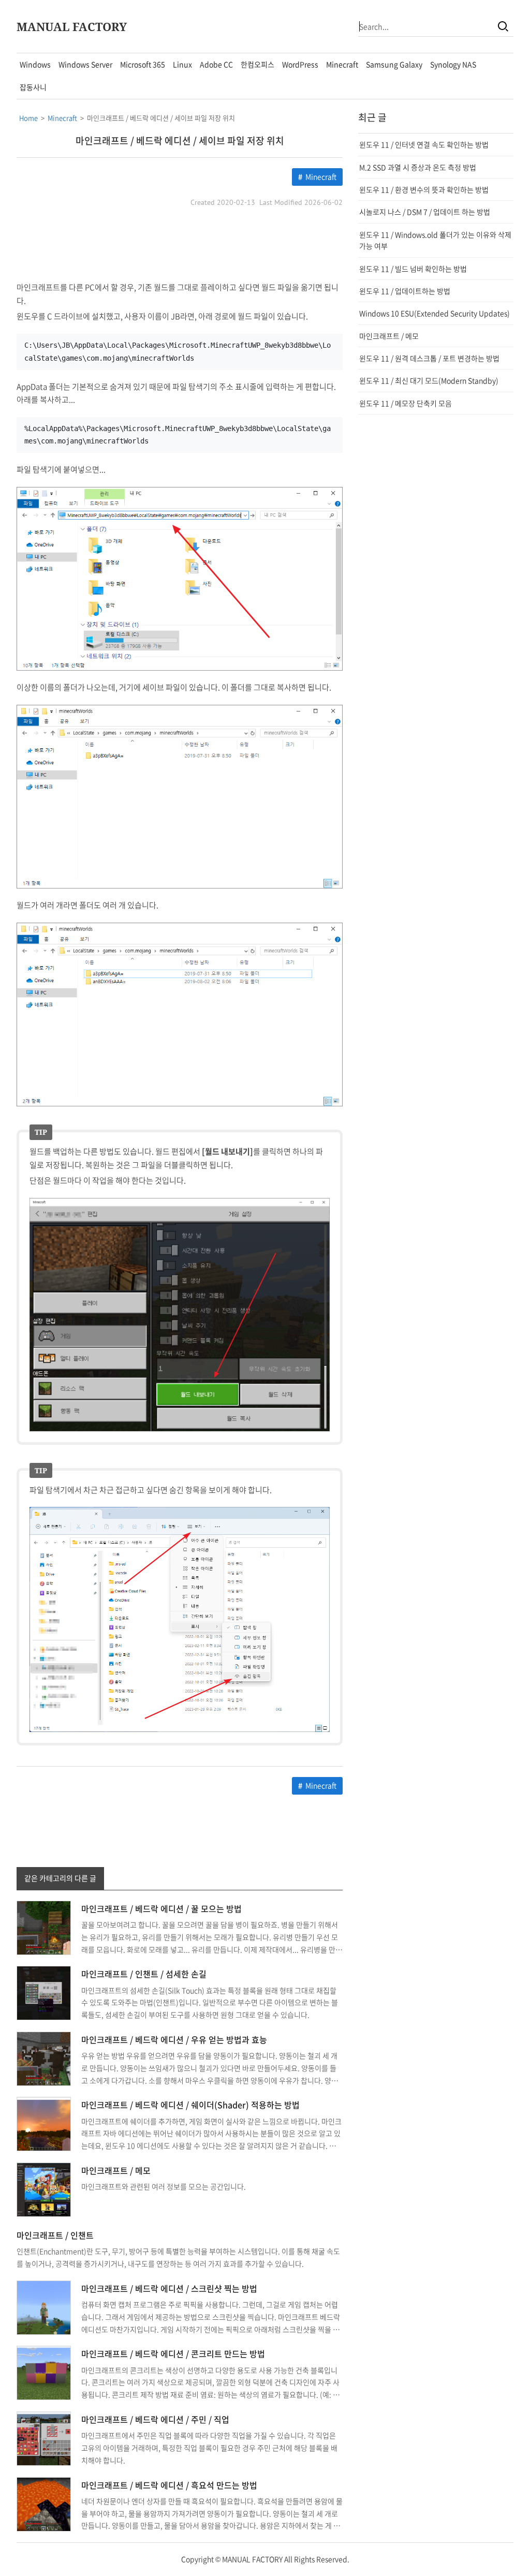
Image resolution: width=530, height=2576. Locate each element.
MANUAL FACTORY (72, 26)
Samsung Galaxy (394, 64)
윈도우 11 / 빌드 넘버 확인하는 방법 (413, 269)
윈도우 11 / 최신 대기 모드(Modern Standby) (429, 380)
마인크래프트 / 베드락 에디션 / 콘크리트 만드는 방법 (173, 2353)
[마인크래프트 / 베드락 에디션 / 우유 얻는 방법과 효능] (44, 2057)
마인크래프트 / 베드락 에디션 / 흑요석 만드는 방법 (169, 2485)
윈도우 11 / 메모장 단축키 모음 (406, 403)
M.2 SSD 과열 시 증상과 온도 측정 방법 (418, 167)
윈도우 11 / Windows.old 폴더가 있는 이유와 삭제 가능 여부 (435, 240)
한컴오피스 (257, 64)
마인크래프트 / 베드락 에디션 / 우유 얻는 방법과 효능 (174, 2039)
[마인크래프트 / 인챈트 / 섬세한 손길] (44, 1992)
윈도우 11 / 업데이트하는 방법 (405, 291)
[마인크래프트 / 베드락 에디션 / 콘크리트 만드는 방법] (44, 2372)
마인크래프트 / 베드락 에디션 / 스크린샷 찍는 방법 (169, 2288)
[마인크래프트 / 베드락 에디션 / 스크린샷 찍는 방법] (44, 2306)
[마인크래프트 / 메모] (44, 2188)
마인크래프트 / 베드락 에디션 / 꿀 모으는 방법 (161, 1908)
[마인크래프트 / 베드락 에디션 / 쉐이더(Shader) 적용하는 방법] (44, 2123)
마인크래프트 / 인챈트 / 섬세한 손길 (144, 1974)
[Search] (503, 26)
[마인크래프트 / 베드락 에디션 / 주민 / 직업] (44, 2437)
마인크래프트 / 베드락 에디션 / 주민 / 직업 (155, 2419)
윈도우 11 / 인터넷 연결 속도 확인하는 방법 (424, 144)
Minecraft (342, 64)
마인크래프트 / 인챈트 (55, 2235)
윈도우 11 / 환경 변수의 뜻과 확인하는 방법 (424, 189)
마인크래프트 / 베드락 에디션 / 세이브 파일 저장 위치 (180, 140)
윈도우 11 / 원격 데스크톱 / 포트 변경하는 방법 (429, 358)
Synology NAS (453, 64)
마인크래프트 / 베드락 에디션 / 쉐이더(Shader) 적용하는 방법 (190, 2105)
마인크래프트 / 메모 (116, 2170)
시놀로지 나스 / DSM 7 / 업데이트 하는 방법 (425, 212)
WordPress (300, 64)
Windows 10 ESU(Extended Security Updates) (435, 313)
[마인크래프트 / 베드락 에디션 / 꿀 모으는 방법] (44, 1927)
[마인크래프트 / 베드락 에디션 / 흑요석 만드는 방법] (44, 2503)
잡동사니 (33, 87)
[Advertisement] (180, 245)
